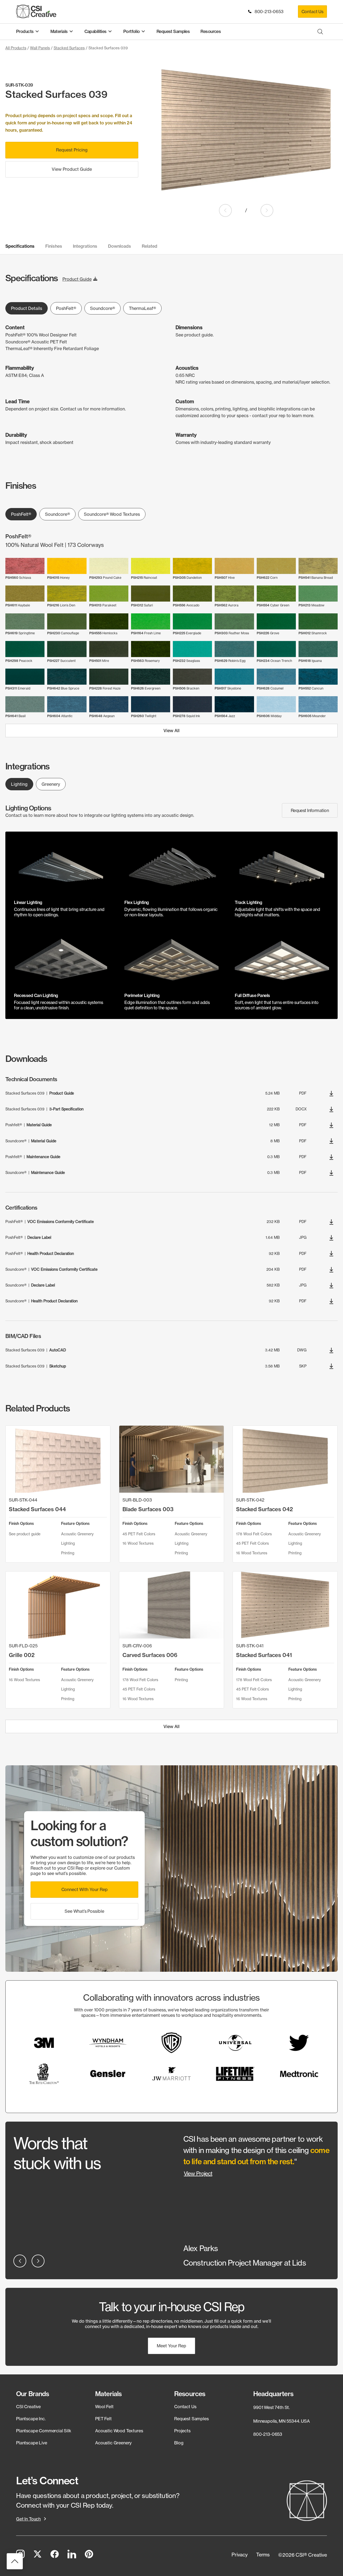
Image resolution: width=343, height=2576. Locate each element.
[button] (84, 1890)
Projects (182, 2431)
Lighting (19, 784)
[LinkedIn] (72, 2555)
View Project (198, 2173)
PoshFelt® (66, 308)
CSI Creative (28, 2407)
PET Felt (103, 2419)
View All (171, 731)
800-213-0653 (268, 12)
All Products (16, 48)
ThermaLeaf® (142, 308)
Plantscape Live (32, 2442)
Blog (179, 2442)
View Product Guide (72, 169)
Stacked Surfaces (69, 48)
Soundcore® (102, 308)
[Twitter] (38, 2555)
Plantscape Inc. (31, 2419)
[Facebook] (55, 2555)
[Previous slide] (225, 210)
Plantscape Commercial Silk (44, 2431)
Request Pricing (72, 150)
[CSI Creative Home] (36, 11)
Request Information (310, 810)
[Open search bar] (320, 31)
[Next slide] (267, 210)
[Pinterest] (89, 2555)
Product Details (27, 308)
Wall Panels (40, 48)
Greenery (51, 784)
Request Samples (191, 2419)
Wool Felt (104, 2407)
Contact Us (312, 12)
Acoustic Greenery (113, 2442)
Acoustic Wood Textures (119, 2431)
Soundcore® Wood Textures (112, 514)
